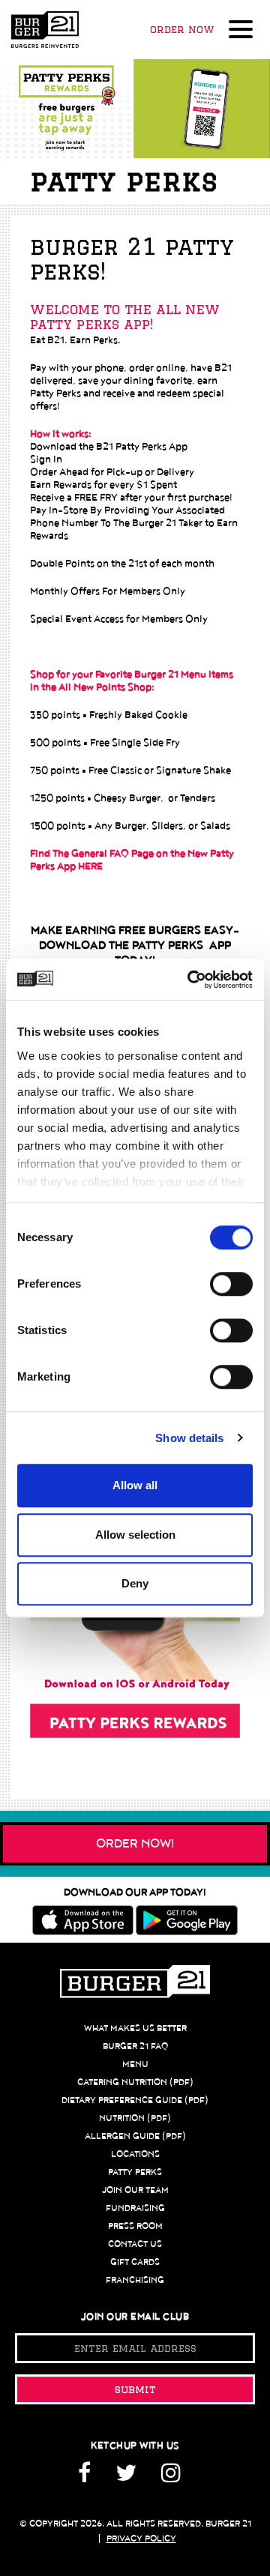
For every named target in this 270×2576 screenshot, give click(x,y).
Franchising (135, 2280)
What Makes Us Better (135, 2028)
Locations (135, 2154)
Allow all (135, 1485)
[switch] (231, 1284)
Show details (189, 1438)
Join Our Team (135, 2190)
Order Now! (135, 1844)
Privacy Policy (141, 2539)
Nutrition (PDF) (135, 2118)
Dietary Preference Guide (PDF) (135, 2100)
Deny (135, 1583)
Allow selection (135, 1535)
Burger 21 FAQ (135, 2046)
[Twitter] (126, 2478)
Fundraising (135, 2208)
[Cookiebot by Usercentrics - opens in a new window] (190, 980)
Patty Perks (135, 2172)
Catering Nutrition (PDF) (135, 2082)
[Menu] (244, 31)
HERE (90, 866)
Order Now (182, 29)
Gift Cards (135, 2262)
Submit (135, 2389)
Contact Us (135, 2244)
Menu (135, 2064)
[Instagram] (171, 2478)
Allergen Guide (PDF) (135, 2136)
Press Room (135, 2226)
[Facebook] (90, 2478)
